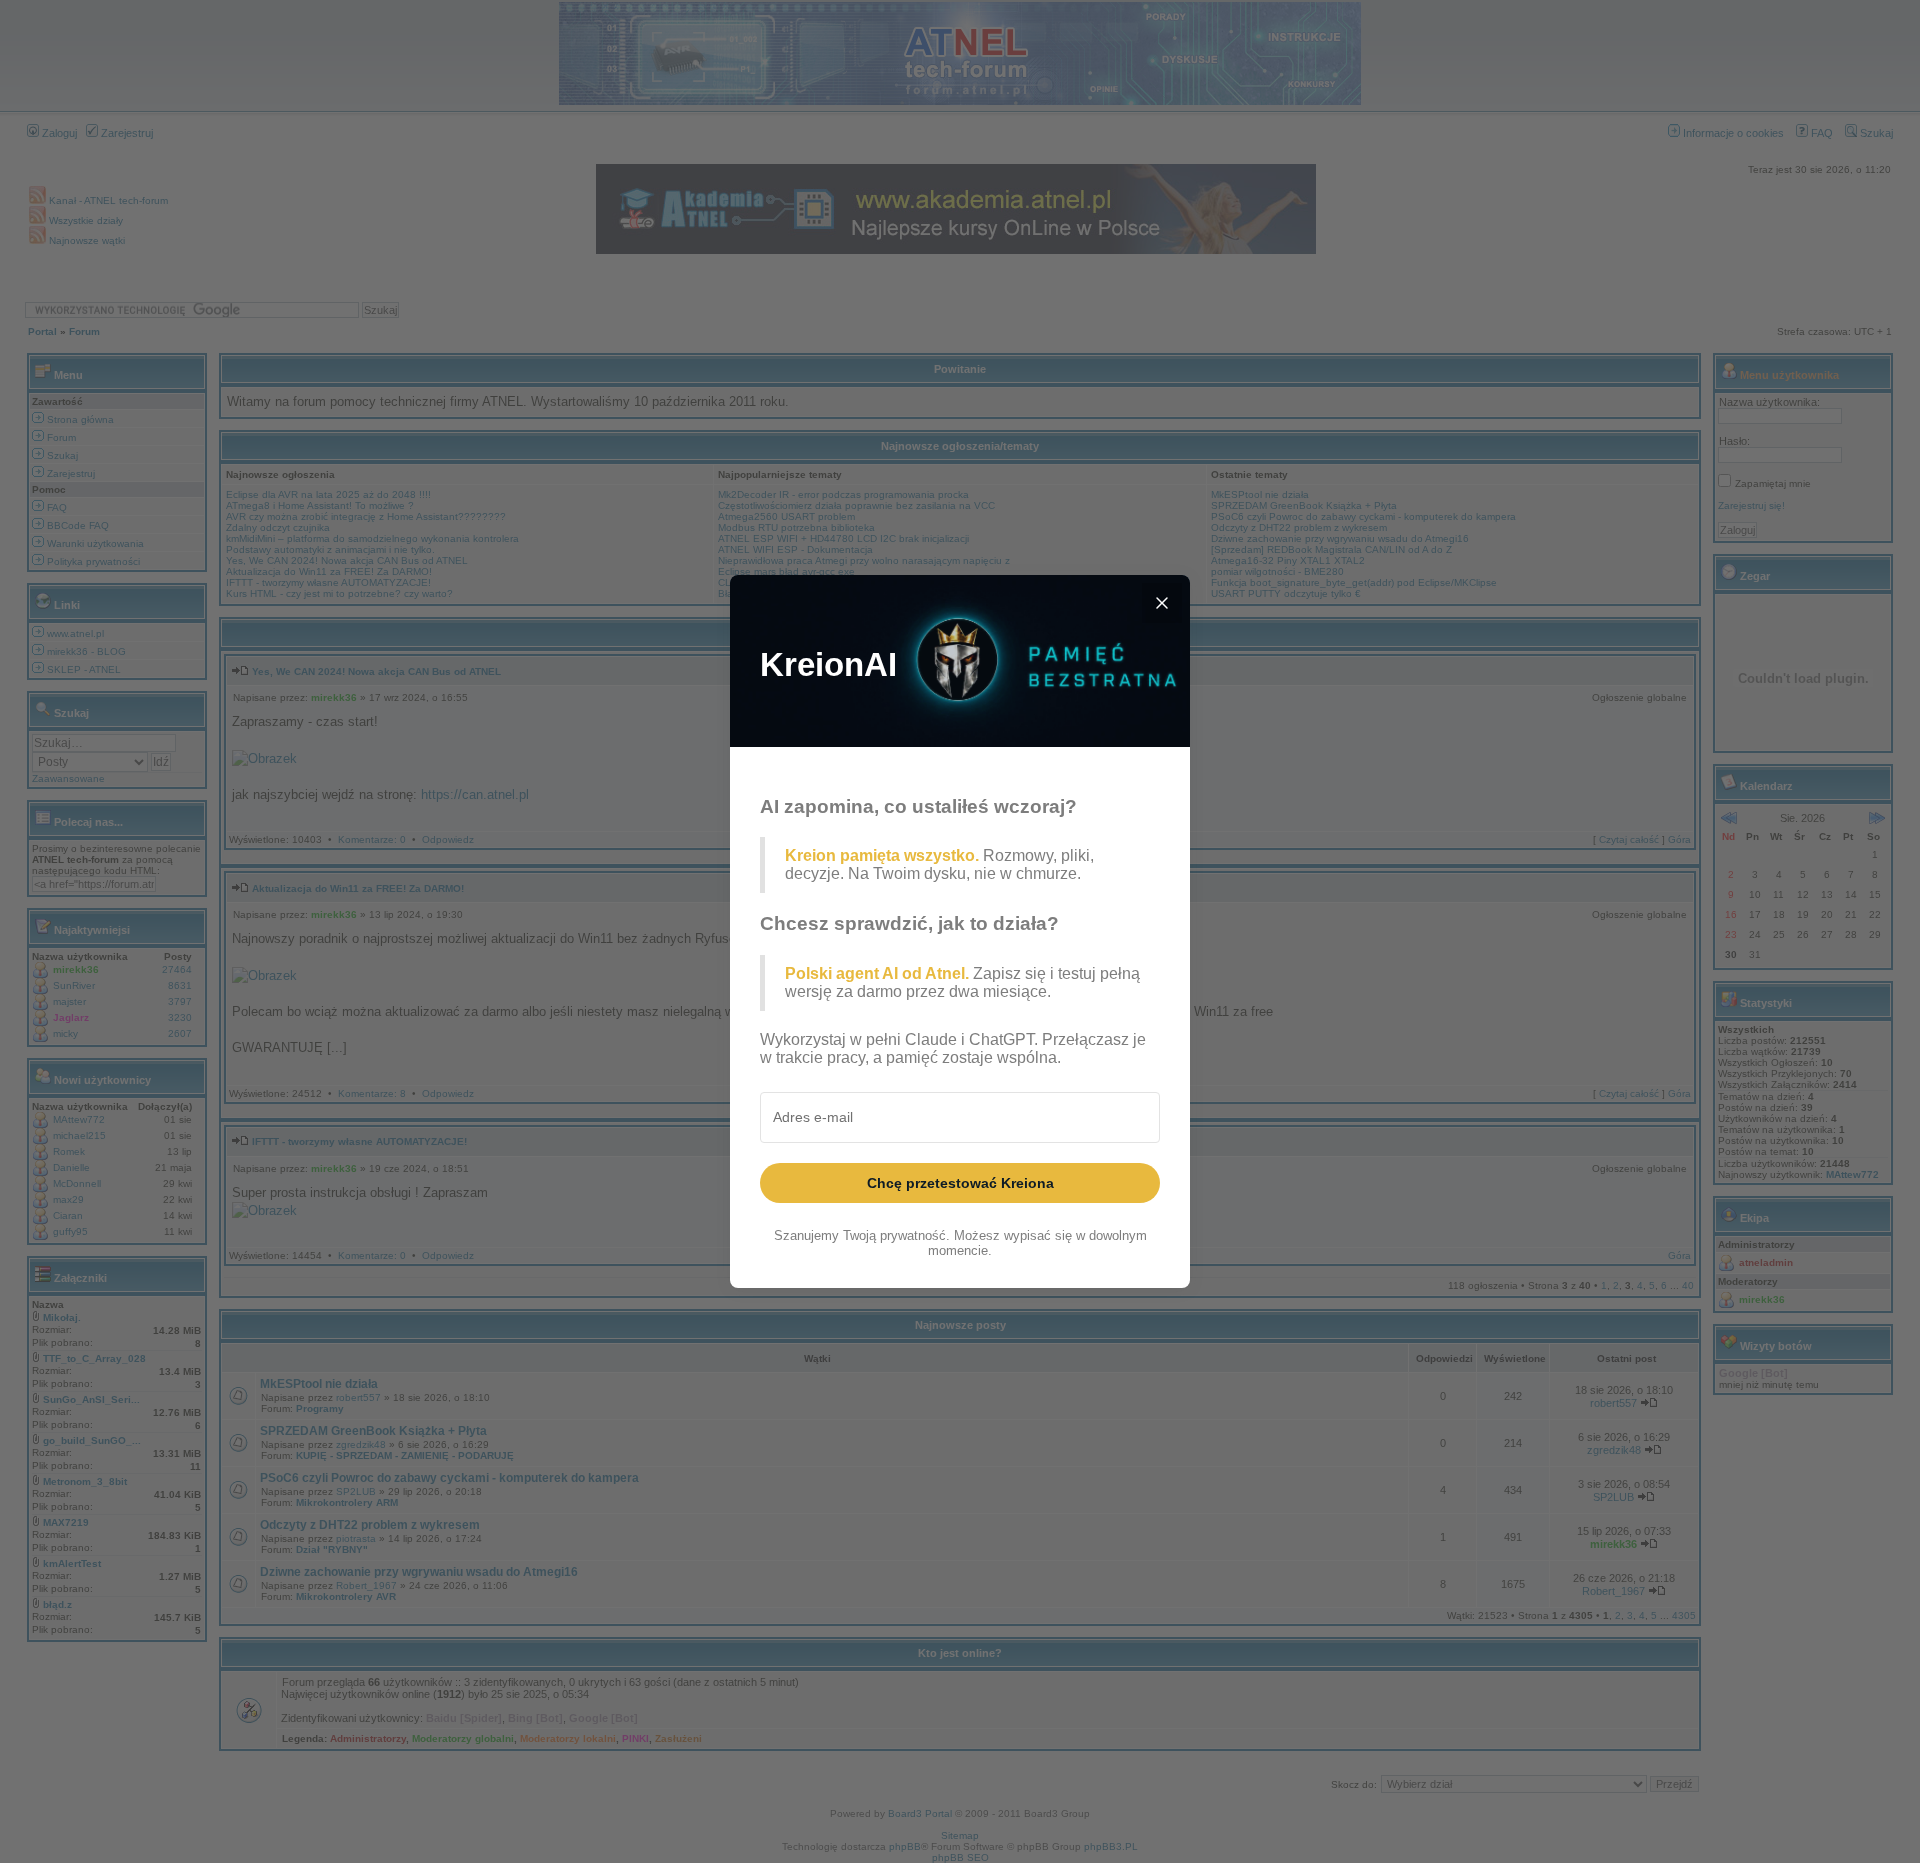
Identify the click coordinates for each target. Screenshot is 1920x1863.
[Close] (1162, 603)
